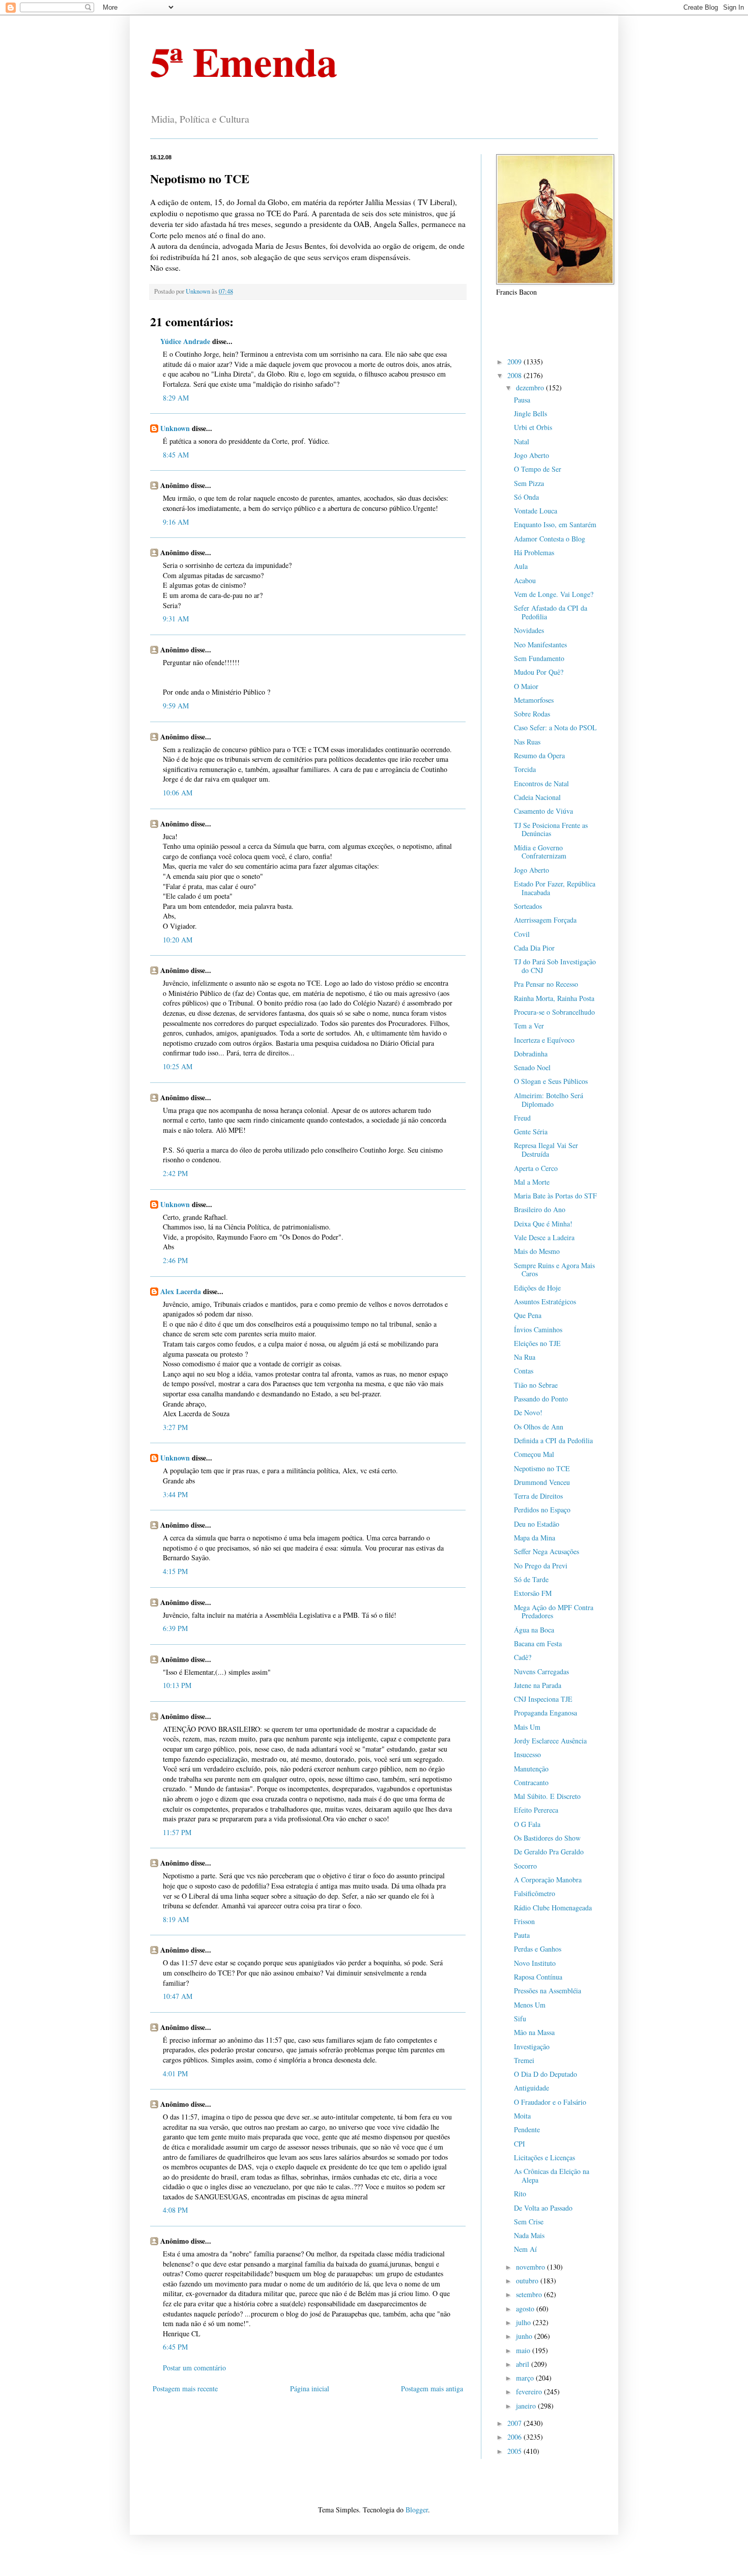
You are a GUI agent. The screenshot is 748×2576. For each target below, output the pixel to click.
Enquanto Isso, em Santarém (555, 524)
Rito (520, 2194)
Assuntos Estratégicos (545, 1301)
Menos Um (530, 2005)
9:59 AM (176, 706)
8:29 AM (176, 398)
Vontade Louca (536, 511)
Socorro (525, 1866)
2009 (515, 362)
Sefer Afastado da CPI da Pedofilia (551, 612)
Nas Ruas (527, 742)
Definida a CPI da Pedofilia (553, 1440)
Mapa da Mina (535, 1538)
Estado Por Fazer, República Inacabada (555, 888)
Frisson (524, 1921)
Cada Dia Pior (534, 948)
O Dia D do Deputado (545, 2074)
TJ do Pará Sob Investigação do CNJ (555, 966)
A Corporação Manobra (548, 1880)
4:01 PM (175, 2073)
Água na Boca (534, 1630)
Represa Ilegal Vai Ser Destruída (546, 1150)
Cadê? (523, 1657)
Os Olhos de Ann (539, 1427)
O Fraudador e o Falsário (550, 2102)
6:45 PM (175, 2347)
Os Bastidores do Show (547, 1838)
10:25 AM (178, 1066)
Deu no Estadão (537, 1524)
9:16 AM (176, 522)
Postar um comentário (194, 2368)
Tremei (524, 2060)
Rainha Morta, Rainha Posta (554, 998)
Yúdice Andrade (185, 341)
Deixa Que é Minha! (543, 1224)
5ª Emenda (244, 61)
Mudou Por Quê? (539, 672)
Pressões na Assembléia (548, 1991)
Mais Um (527, 1727)
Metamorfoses (534, 700)
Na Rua (525, 1357)
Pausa (522, 400)
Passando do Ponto (541, 1399)
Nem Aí (525, 2249)
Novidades (529, 630)
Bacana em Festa (538, 1643)
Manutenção (531, 1769)
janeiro (527, 2406)
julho (524, 2322)
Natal (522, 441)
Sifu (520, 2019)
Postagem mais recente (185, 2388)
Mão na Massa (534, 2032)
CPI (520, 2144)
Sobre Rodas (532, 714)
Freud (522, 1118)
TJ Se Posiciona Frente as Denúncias (551, 829)
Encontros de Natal (541, 783)
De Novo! (528, 1412)
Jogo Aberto (531, 455)
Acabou (525, 580)
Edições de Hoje (537, 1288)
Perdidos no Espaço (542, 1510)
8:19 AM (176, 1919)
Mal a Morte (532, 1182)
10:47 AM (178, 1996)
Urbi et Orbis (533, 427)
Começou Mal (534, 1454)
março (526, 2378)
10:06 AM (178, 793)
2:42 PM (175, 1173)
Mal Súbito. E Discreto (547, 1796)
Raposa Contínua (538, 1977)
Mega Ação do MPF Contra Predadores (554, 1612)
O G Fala (527, 1824)
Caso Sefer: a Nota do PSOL (555, 727)
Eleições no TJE (537, 1343)
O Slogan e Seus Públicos (551, 1081)
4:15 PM (175, 1571)
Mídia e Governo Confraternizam (540, 852)
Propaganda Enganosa (545, 1713)
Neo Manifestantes (540, 645)
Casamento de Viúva (543, 811)
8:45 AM (176, 455)
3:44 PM (175, 1494)
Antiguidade (531, 2088)
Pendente (527, 2129)
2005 (515, 2451)
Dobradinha (531, 1054)
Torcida (525, 769)
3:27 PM (175, 1427)
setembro (530, 2294)
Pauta (522, 1935)
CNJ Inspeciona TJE (543, 1699)
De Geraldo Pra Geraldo (549, 1852)
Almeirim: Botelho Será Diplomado (549, 1100)
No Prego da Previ (541, 1566)
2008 (515, 375)
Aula (521, 566)
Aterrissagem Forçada (545, 920)
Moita (522, 2116)
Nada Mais (529, 2235)
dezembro (531, 388)
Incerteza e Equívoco (544, 1040)
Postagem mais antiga (432, 2388)
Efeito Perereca (536, 1810)
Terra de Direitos (538, 1496)
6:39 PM (175, 1628)
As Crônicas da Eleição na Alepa (552, 2176)
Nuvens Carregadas (541, 1671)
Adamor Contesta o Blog (550, 539)
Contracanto (531, 1782)
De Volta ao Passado (543, 2208)
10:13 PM (177, 1685)
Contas (524, 1371)
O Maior (526, 686)
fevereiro (530, 2392)
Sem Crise (529, 2222)
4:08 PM (175, 2210)
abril (524, 2364)
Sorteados (528, 906)
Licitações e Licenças (544, 2157)
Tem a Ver (529, 1026)
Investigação (532, 2047)
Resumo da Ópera (539, 755)
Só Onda (526, 497)
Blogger (417, 2510)
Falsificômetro (535, 1893)
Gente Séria (531, 1132)
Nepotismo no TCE (542, 1468)
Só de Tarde (531, 1579)
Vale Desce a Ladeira (544, 1237)
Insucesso (527, 1754)
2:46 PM (175, 1260)
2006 (515, 2437)
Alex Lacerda (181, 1291)
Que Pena (528, 1315)
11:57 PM (177, 1832)
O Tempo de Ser (538, 469)
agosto (526, 2309)
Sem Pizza (529, 483)
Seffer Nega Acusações (546, 1551)
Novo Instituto (535, 1963)
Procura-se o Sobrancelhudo (554, 1012)
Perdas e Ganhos (538, 1949)
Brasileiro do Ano (540, 1209)
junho (525, 2336)
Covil (522, 934)
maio (524, 2350)
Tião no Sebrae (536, 1385)
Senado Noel (532, 1067)
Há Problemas (534, 552)
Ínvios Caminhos (538, 1329)
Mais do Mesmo (537, 1251)
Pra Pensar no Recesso (546, 984)
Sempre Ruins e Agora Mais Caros (554, 1270)
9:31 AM (176, 619)
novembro (531, 2267)
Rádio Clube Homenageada (553, 1908)
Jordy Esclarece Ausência (550, 1741)
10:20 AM (178, 940)
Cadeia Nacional (537, 797)
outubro (528, 2281)
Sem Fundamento (539, 658)
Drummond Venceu (542, 1482)
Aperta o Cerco (536, 1168)
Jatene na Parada (538, 1685)
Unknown (175, 428)
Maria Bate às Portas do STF (555, 1196)
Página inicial (310, 2388)
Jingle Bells (530, 413)
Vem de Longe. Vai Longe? (554, 594)
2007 (515, 2423)
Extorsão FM (533, 1593)
